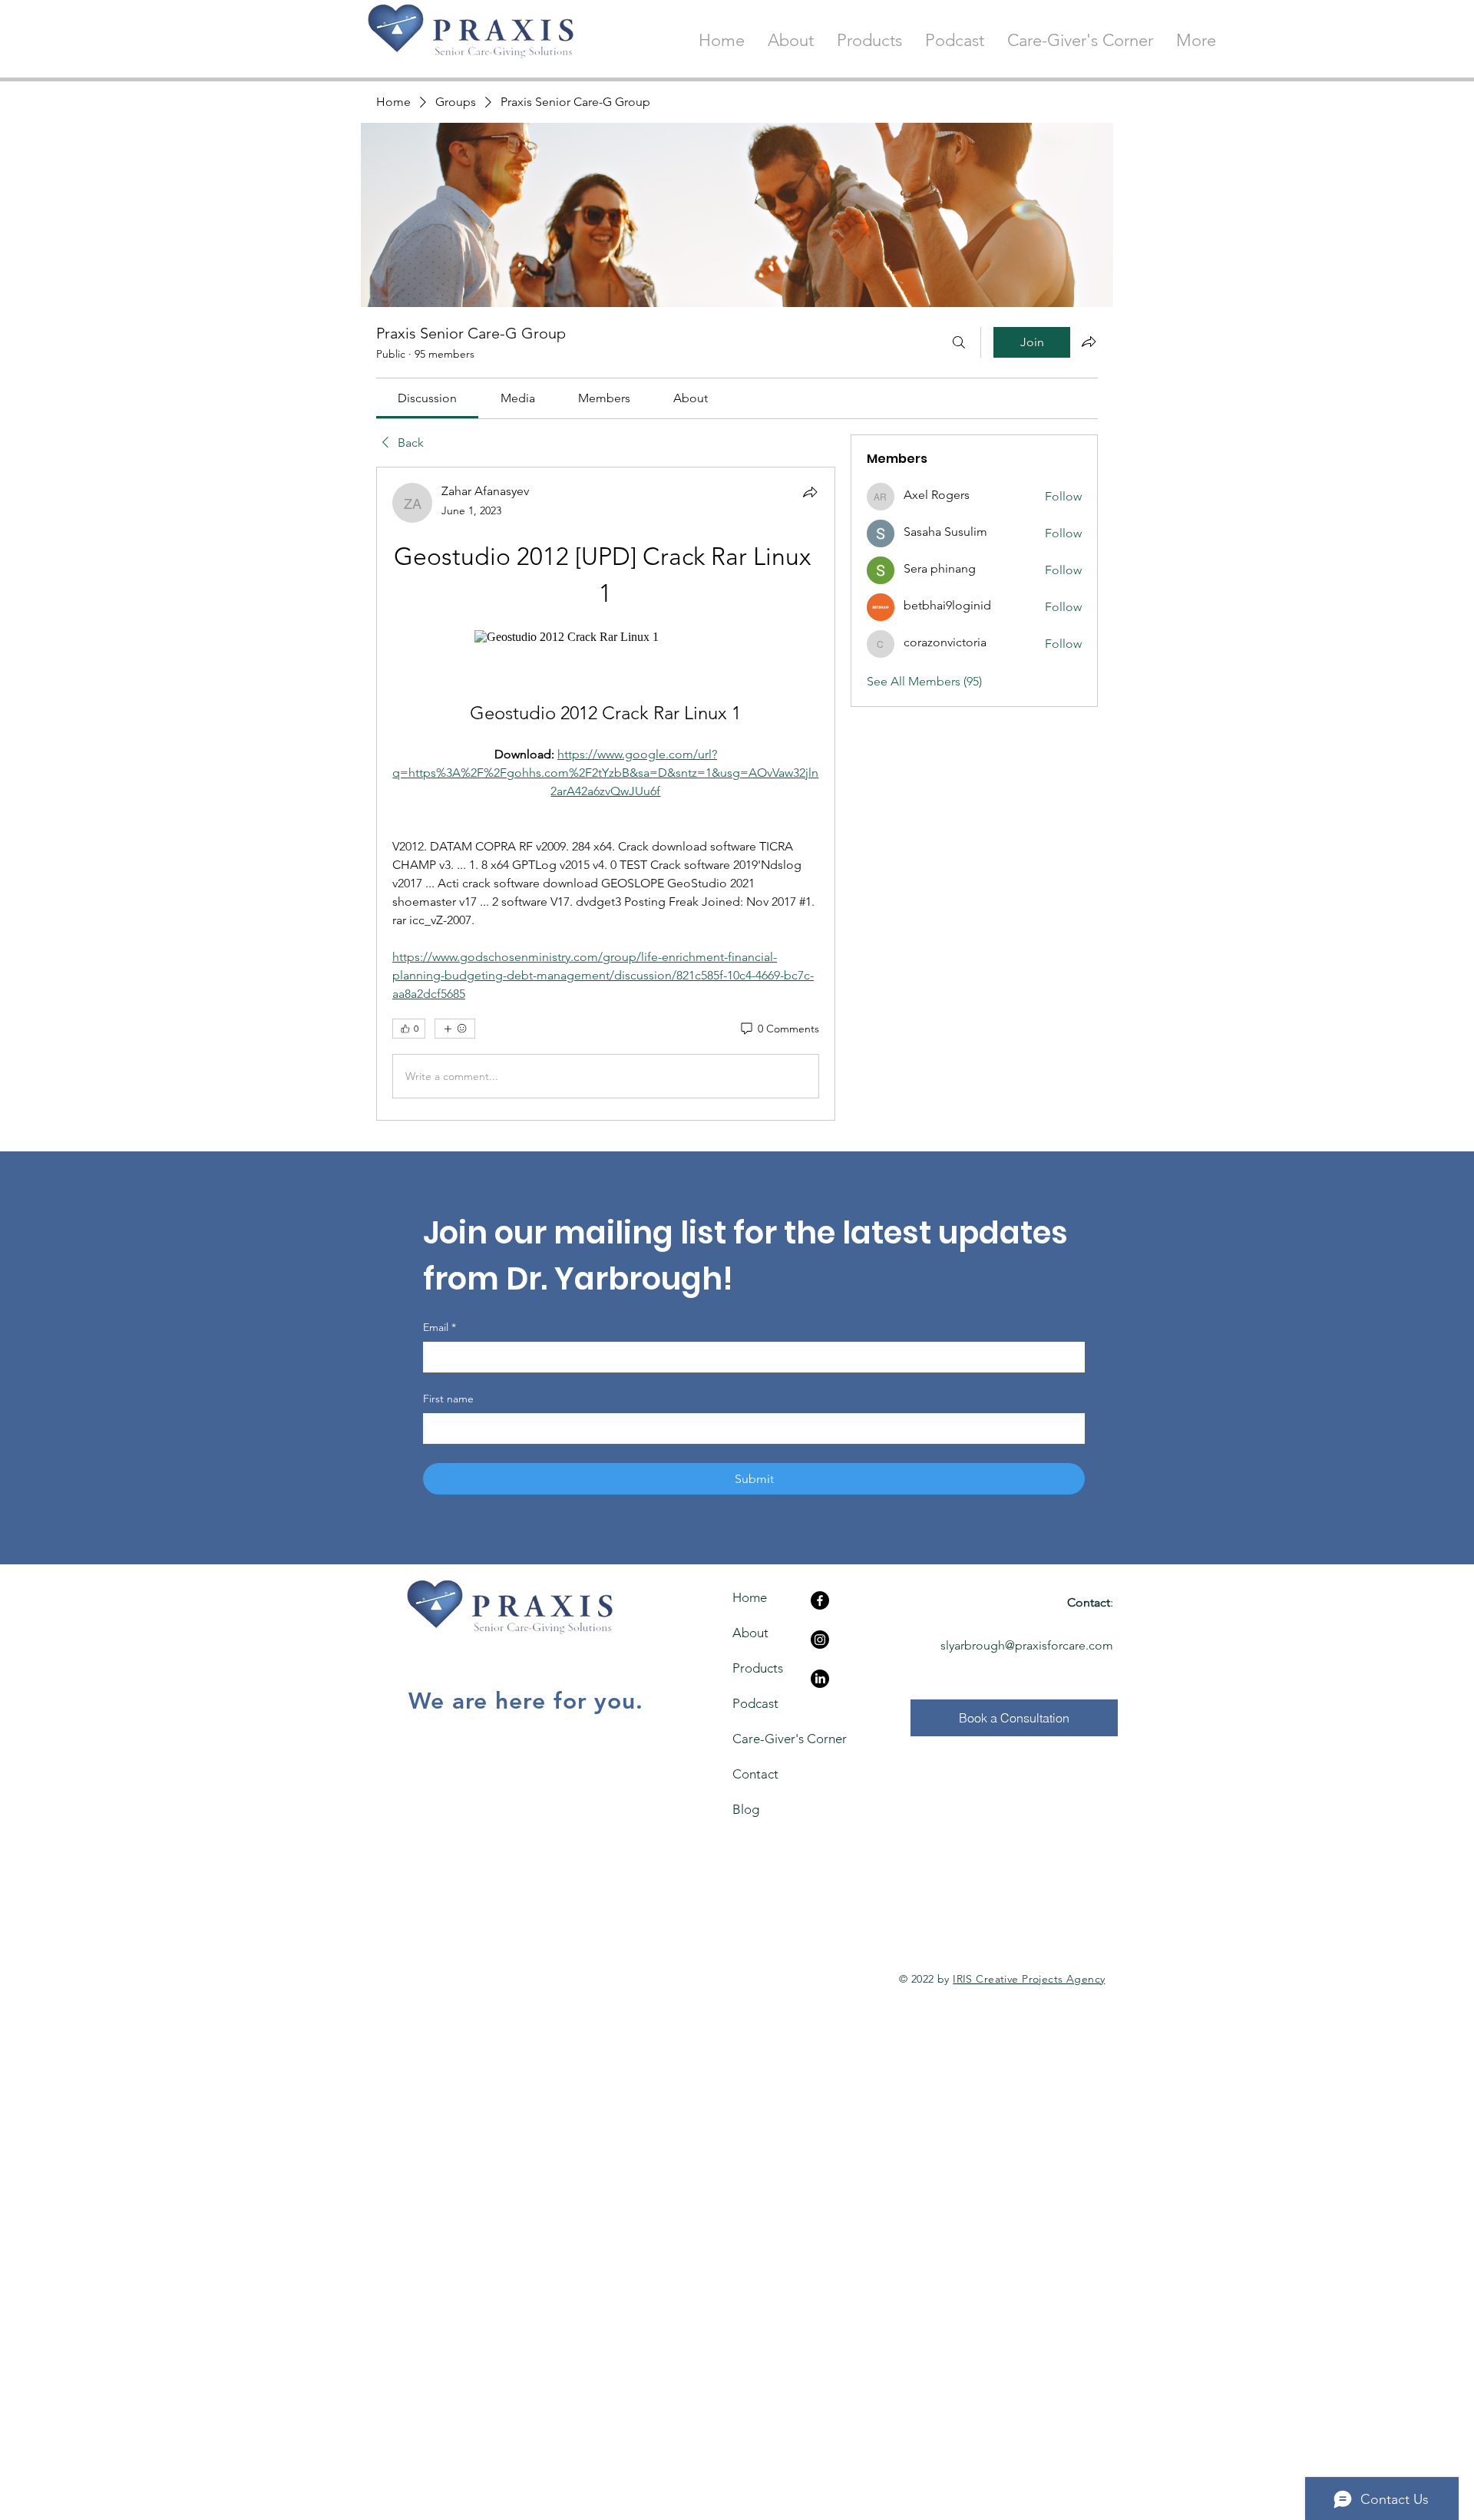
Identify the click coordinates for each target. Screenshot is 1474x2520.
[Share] (810, 492)
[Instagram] (820, 1640)
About (750, 1633)
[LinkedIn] (820, 1679)
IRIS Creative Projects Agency (1029, 1979)
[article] (606, 794)
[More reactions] (455, 1029)
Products (758, 1668)
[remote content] (606, 637)
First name (448, 1399)
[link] (427, 398)
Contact (755, 1774)
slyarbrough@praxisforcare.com (1027, 1645)
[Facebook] (820, 1600)
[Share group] (1089, 342)
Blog (746, 1809)
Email (440, 1327)
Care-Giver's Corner (760, 1739)
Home (750, 1597)
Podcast (755, 1703)
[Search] (959, 342)
